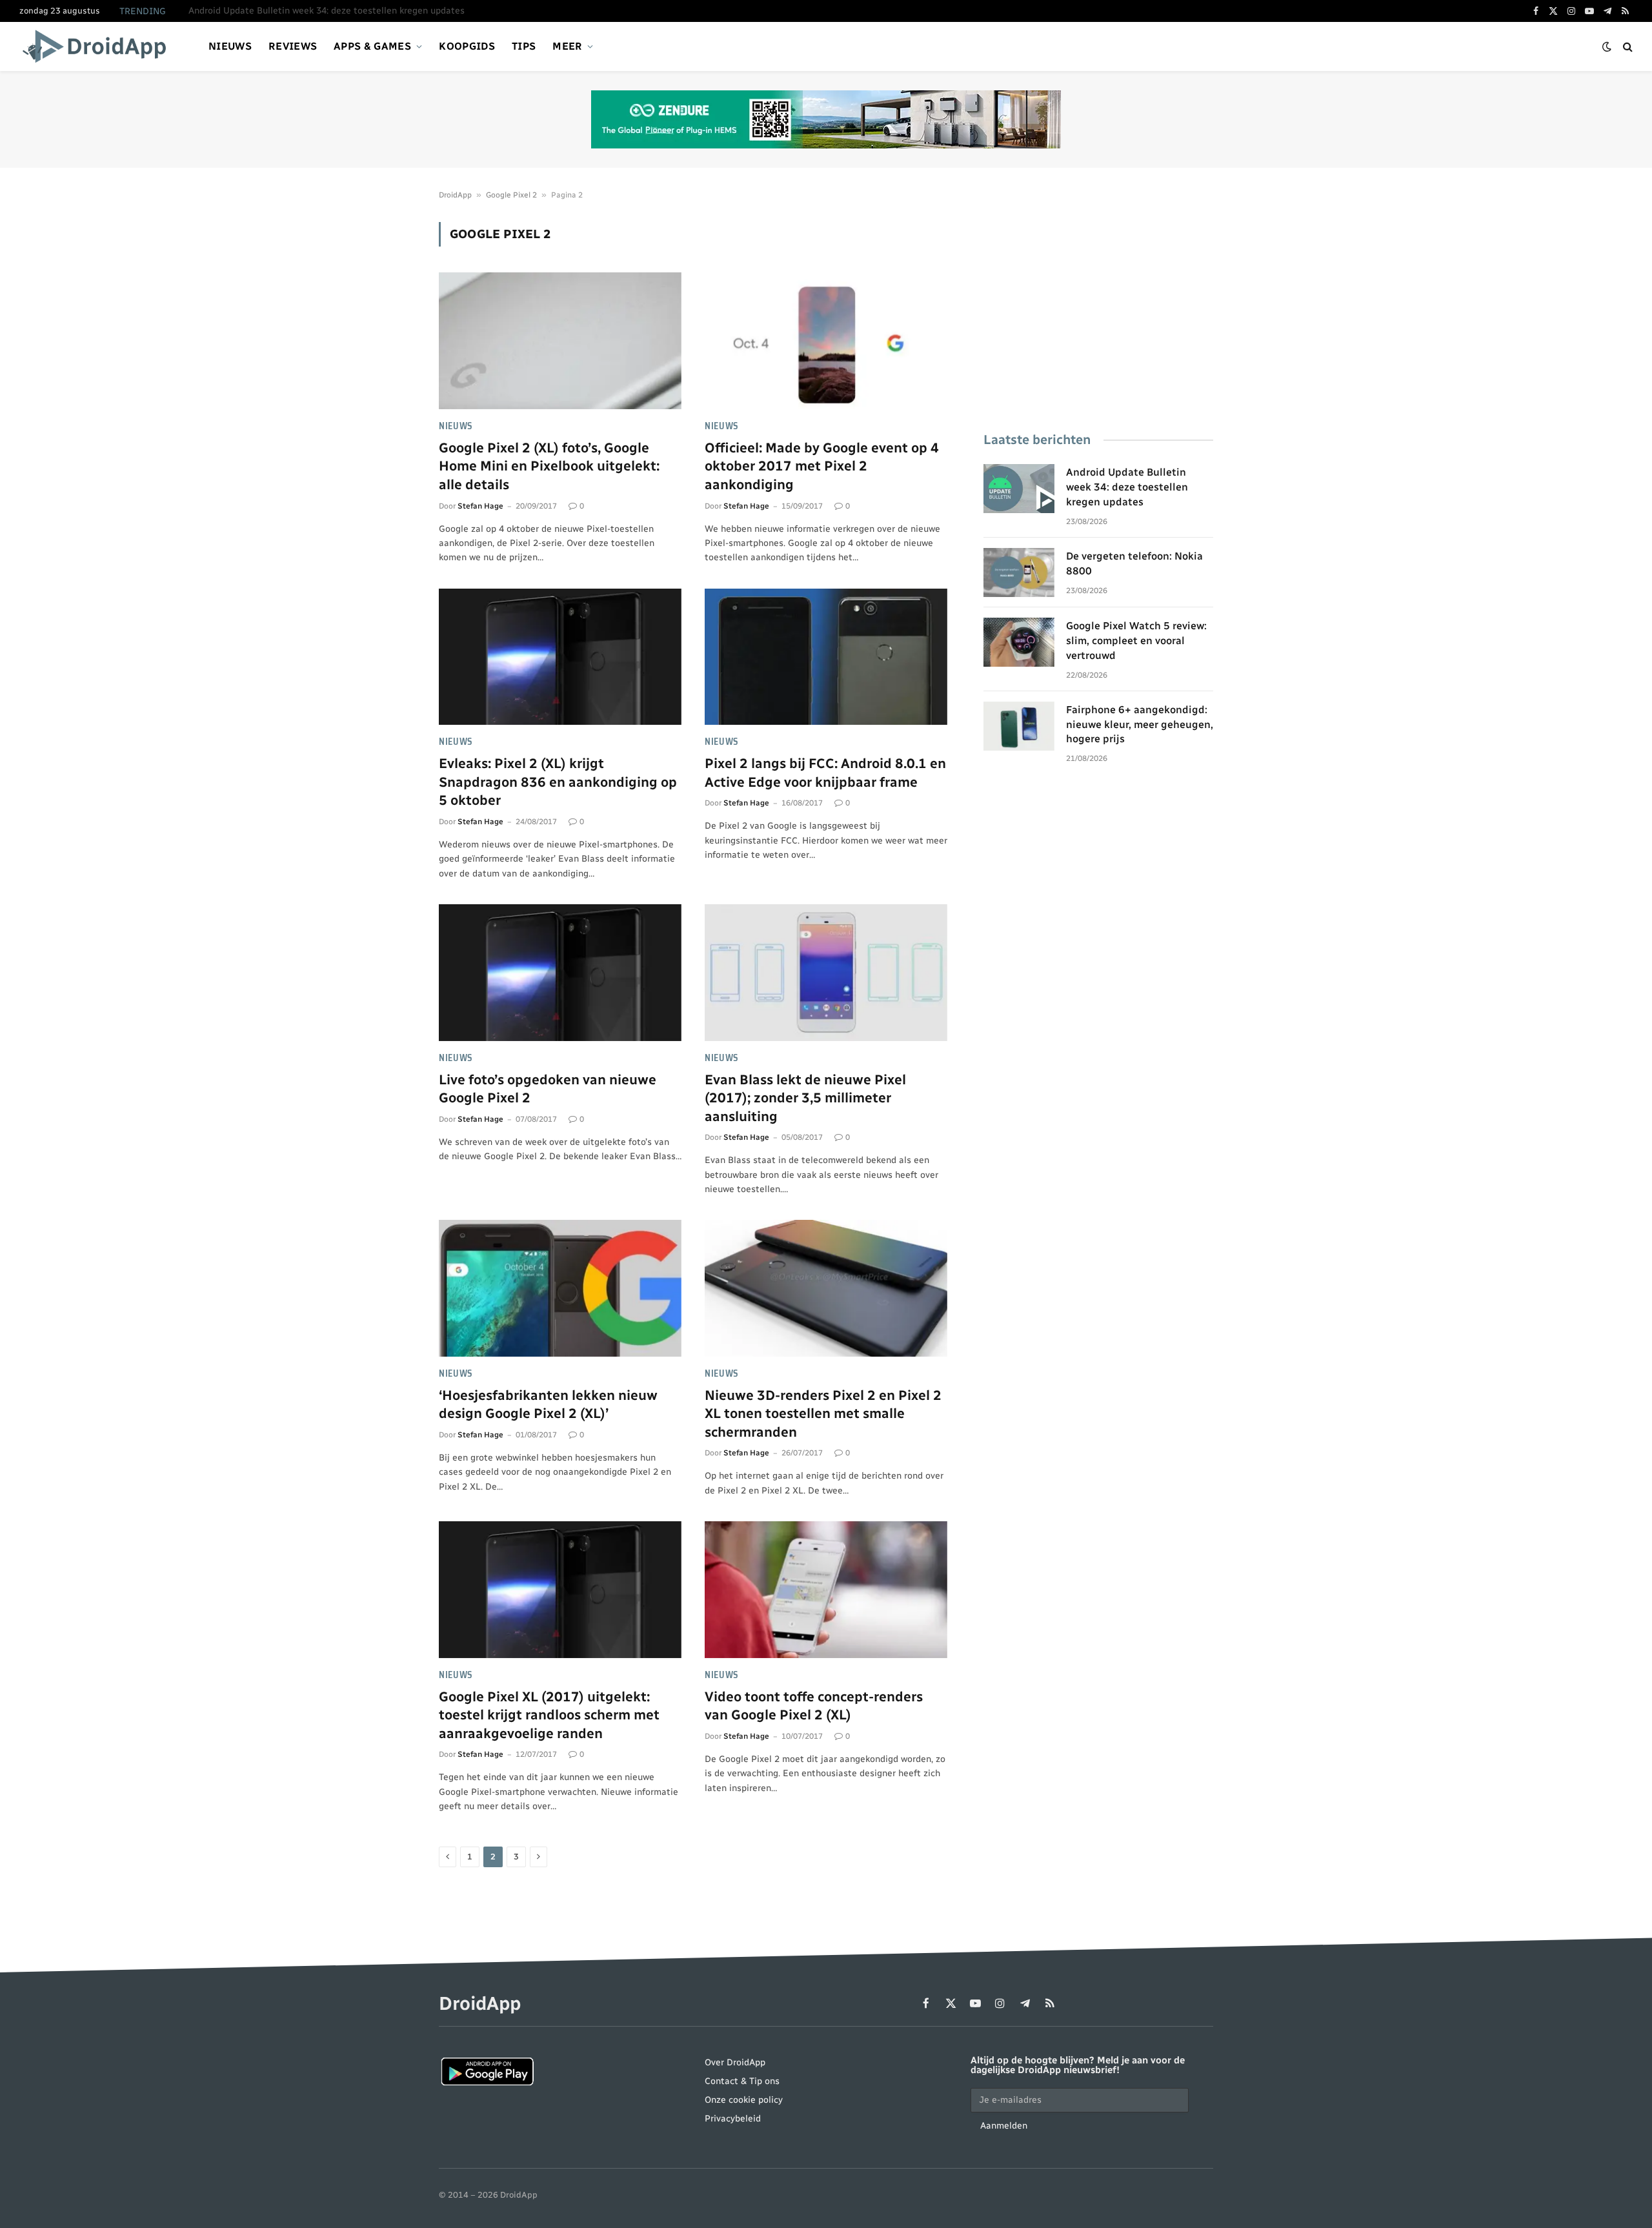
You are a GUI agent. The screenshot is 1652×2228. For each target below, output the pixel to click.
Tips (524, 46)
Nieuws (230, 46)
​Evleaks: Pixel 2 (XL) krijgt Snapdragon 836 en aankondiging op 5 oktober (558, 782)
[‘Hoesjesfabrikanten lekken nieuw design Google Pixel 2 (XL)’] (560, 1288)
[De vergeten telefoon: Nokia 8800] (1019, 572)
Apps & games (372, 46)
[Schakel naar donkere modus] (1607, 47)
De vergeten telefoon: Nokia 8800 (259, 11)
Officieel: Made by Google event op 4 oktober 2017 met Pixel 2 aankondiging (822, 466)
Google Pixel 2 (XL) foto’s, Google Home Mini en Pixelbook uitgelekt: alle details (549, 466)
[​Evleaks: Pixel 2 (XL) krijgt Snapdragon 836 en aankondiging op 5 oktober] (560, 657)
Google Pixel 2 (511, 195)
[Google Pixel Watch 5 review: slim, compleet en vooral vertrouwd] (1019, 642)
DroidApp (455, 195)
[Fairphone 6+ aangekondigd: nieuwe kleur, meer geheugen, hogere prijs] (1019, 726)
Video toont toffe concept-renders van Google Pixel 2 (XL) (814, 1706)
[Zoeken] (1627, 47)
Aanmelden (1004, 2126)
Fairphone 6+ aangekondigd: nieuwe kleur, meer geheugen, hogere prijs (1140, 724)
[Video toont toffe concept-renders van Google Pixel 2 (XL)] (826, 1590)
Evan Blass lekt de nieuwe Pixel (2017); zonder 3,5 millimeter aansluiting (805, 1098)
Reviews (293, 46)
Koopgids (467, 46)
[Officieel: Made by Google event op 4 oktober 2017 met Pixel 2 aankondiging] (826, 341)
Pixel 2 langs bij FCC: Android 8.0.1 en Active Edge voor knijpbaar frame (825, 773)
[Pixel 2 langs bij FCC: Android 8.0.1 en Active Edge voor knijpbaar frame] (826, 657)
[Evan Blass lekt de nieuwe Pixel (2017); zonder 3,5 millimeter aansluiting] (826, 973)
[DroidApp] (98, 46)
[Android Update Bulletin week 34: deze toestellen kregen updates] (1019, 489)
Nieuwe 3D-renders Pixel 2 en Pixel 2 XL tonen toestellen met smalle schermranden (823, 1413)
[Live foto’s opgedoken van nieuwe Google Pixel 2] (560, 973)
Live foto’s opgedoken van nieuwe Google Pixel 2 (548, 1089)
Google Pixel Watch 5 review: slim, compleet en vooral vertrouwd (1136, 641)
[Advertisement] (1098, 312)
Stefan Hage (480, 506)
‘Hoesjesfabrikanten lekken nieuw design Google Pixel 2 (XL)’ (548, 1404)
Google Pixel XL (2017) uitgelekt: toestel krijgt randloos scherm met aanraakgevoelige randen (549, 1715)
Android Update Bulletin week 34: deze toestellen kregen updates (1127, 487)
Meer (567, 46)
